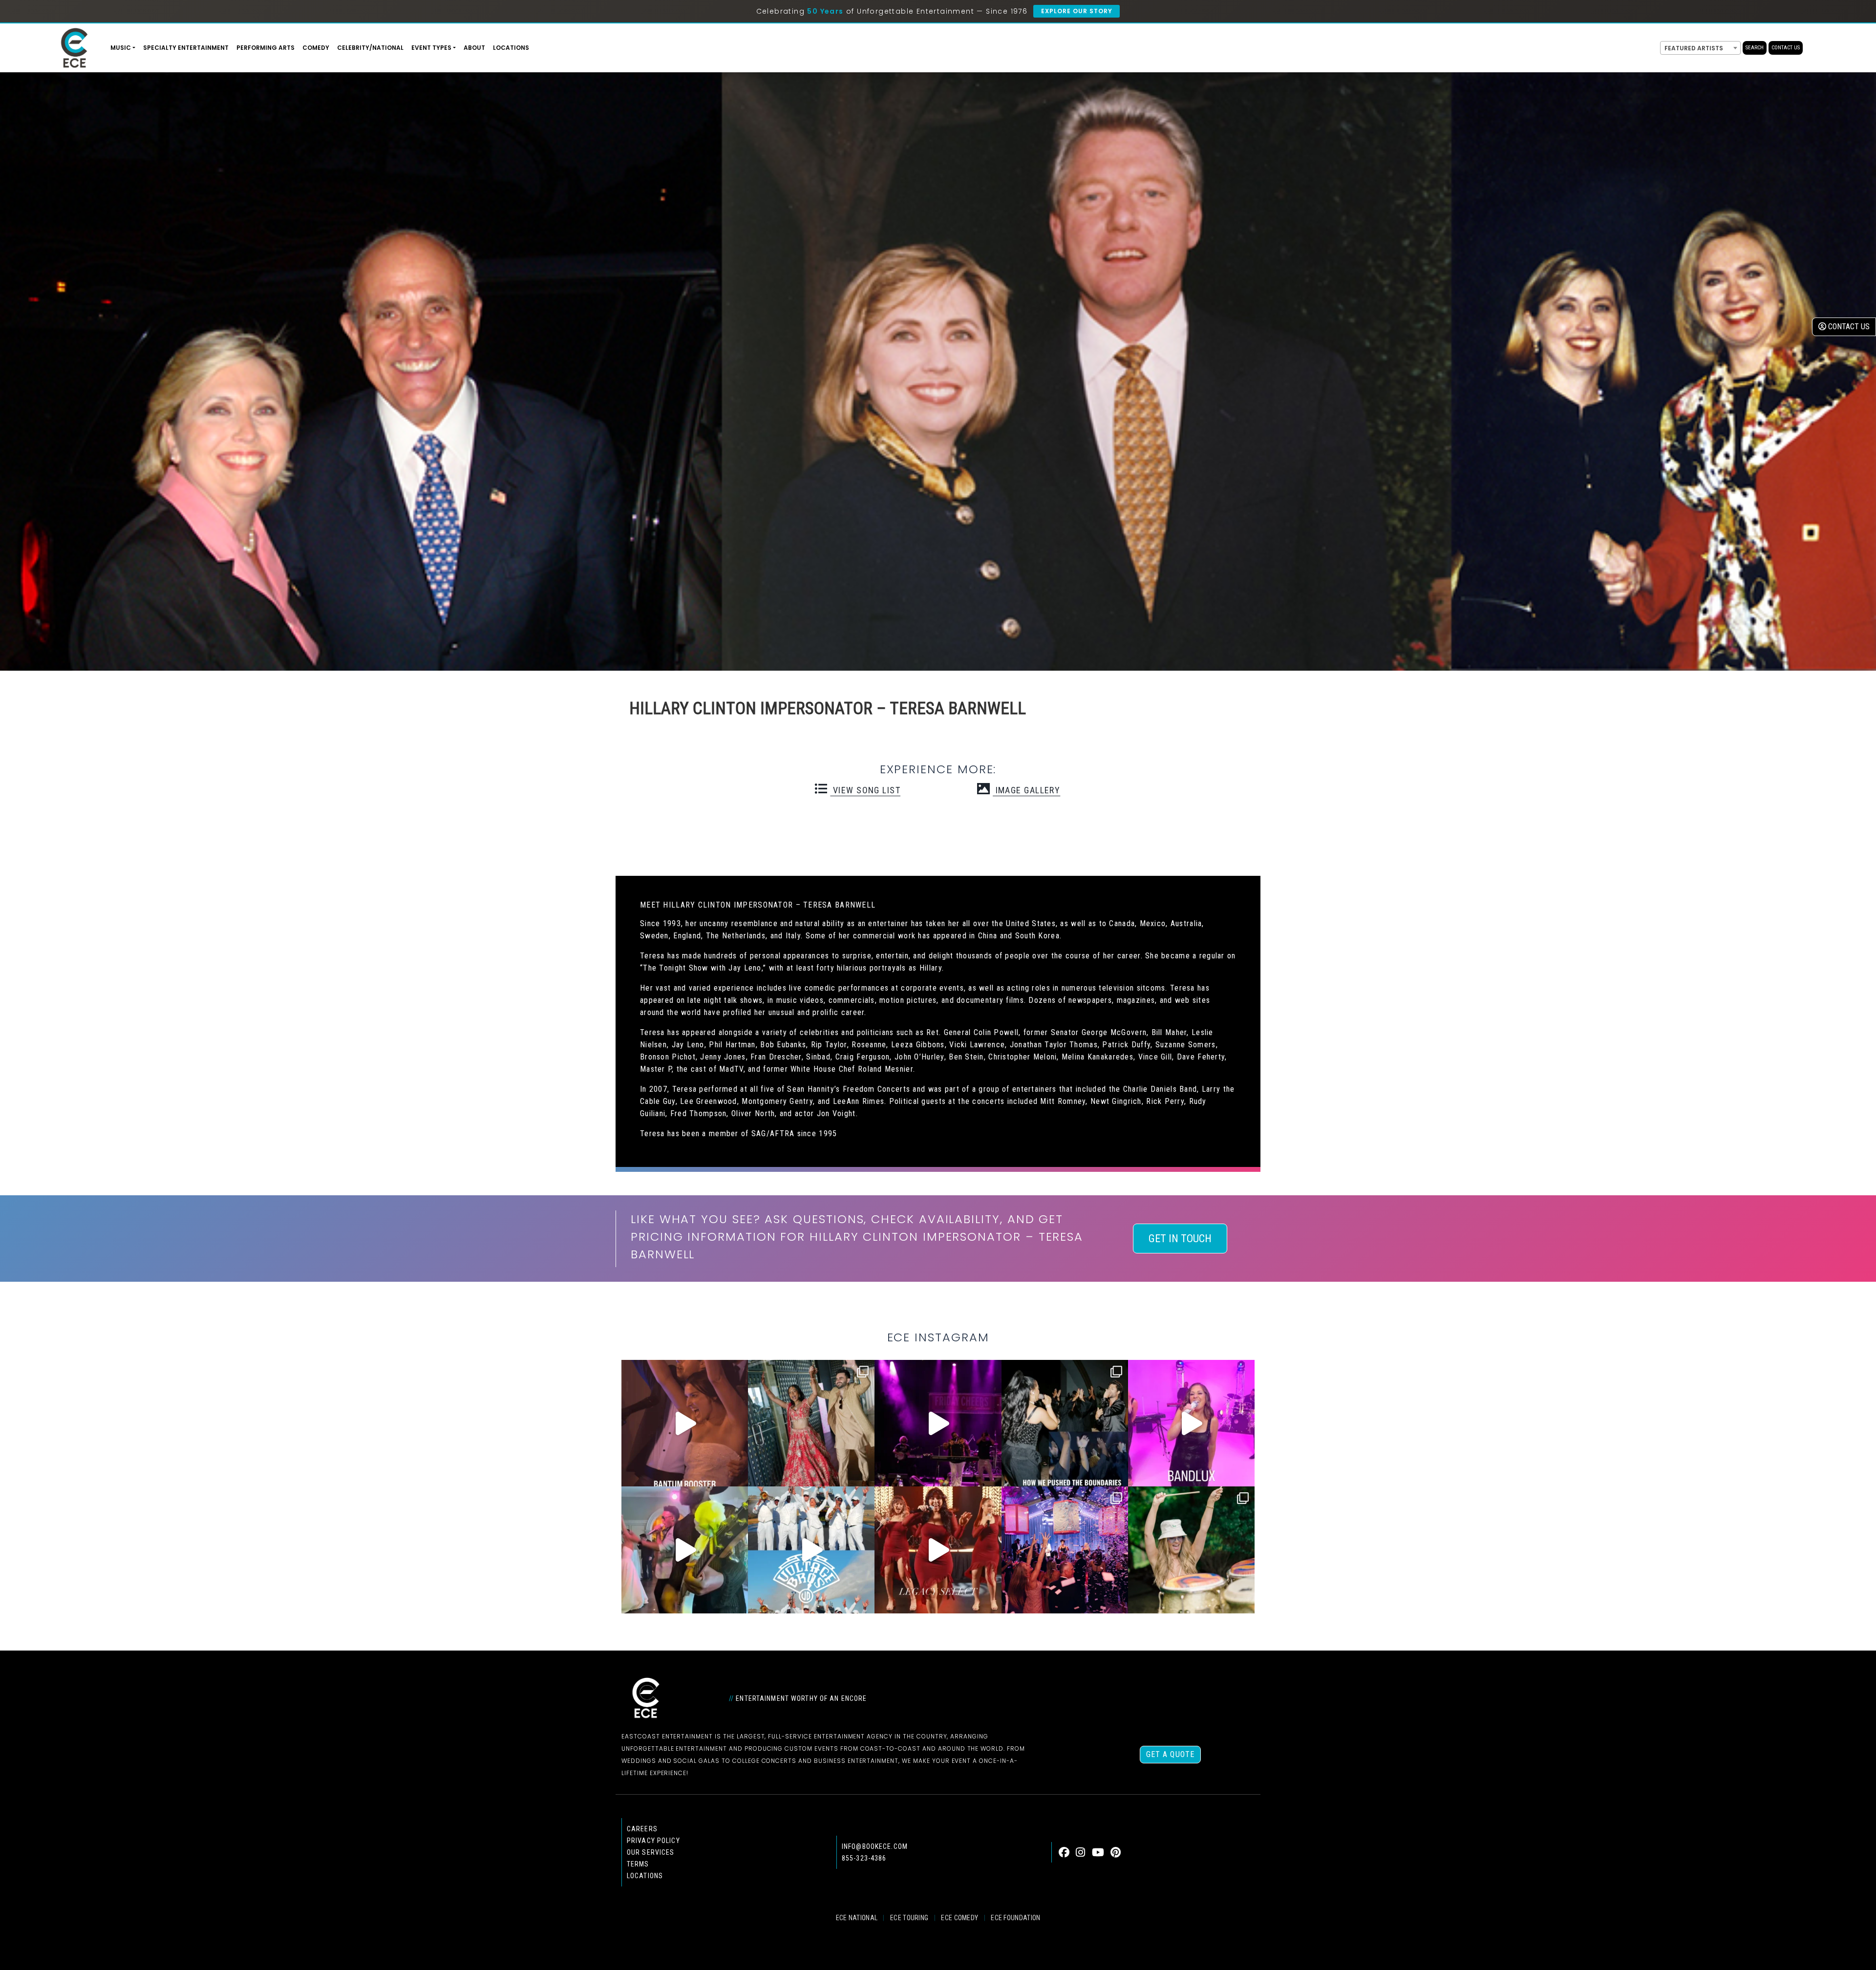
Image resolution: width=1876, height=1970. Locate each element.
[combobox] (1700, 48)
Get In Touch (1180, 1239)
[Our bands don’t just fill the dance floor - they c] (685, 1550)
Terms (638, 1864)
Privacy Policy (653, 1841)
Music (121, 48)
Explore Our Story (1077, 11)
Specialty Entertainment (186, 48)
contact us (1848, 327)
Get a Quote (1170, 1754)
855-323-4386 (864, 1858)
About (474, 48)
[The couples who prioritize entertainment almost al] (1065, 1550)
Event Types (431, 48)
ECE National (857, 1918)
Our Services (650, 1852)
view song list (865, 790)
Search (1755, 48)
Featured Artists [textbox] (1694, 48)
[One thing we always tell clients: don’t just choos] (1191, 1423)
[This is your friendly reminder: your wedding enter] (811, 1423)
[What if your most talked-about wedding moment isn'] (1191, 1550)
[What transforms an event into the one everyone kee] (1065, 1423)
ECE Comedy (959, 1918)
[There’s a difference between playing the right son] (685, 1423)
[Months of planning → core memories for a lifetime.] (938, 1423)
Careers (642, 1829)
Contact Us (1786, 48)
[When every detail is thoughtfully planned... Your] (938, 1550)
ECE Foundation (1015, 1918)
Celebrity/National (370, 48)
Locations (511, 48)
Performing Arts (266, 48)
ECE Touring (909, 1918)
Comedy (316, 48)
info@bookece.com (875, 1846)
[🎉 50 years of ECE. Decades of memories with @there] (811, 1550)
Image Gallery (1026, 790)
